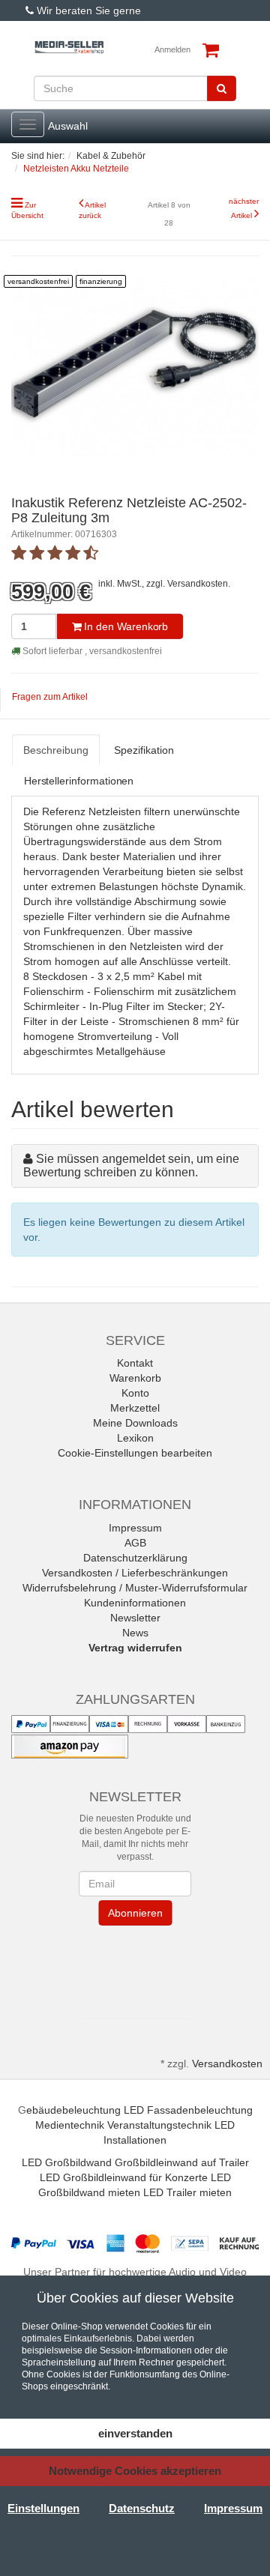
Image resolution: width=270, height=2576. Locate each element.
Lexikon (135, 1438)
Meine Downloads (135, 1423)
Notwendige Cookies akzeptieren (135, 2471)
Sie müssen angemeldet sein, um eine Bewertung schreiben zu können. (131, 1165)
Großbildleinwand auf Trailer (182, 2162)
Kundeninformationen (135, 1603)
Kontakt (135, 1363)
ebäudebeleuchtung (73, 2110)
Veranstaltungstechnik (159, 2125)
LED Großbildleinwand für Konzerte (124, 2177)
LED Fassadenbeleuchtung (188, 2110)
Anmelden (172, 49)
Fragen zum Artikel (50, 697)
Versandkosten (198, 584)
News (135, 1633)
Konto (135, 1393)
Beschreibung (55, 751)
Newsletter (135, 1618)
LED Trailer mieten (187, 2192)
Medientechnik (70, 2125)
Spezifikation (144, 751)
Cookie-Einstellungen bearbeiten (135, 1453)
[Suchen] (222, 88)
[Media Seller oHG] (69, 48)
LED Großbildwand (67, 2162)
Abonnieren (135, 1913)
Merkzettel (135, 1408)
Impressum (135, 1528)
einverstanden (135, 2433)
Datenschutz (142, 2508)
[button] (135, 1968)
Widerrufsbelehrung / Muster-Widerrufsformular (135, 1588)
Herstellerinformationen (79, 781)
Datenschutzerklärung (135, 1558)
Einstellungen (43, 2508)
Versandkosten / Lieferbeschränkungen (135, 1573)
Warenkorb (135, 1378)
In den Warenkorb (125, 626)
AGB (135, 1543)
